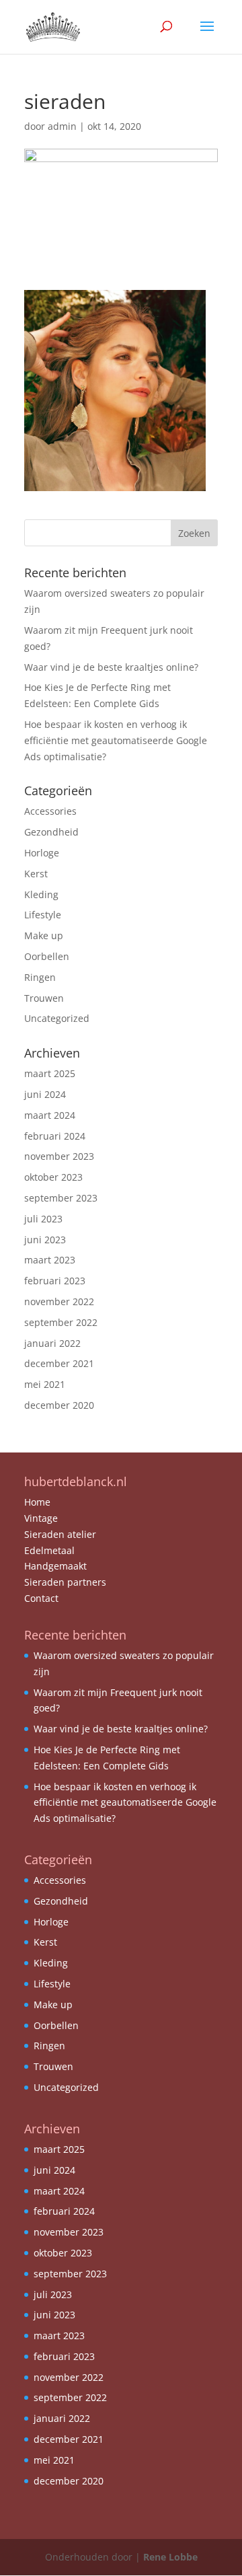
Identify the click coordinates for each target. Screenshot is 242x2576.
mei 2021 (45, 1384)
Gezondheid (51, 832)
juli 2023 (43, 1219)
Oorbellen (47, 956)
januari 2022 (52, 1343)
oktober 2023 (53, 1177)
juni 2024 (45, 1094)
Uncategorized (57, 1018)
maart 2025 (50, 1073)
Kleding (41, 894)
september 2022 (61, 1322)
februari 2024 (55, 1136)
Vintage (41, 1518)
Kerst (36, 874)
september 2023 (61, 1198)
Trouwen (44, 998)
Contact (41, 1598)
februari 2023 (55, 1281)
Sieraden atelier (60, 1534)
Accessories (50, 811)
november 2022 (59, 1301)
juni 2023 (45, 1240)
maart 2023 (50, 1260)
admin (62, 126)
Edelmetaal (49, 1550)
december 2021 (59, 1363)
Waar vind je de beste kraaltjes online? (111, 667)
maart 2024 (50, 1115)
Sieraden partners (65, 1582)
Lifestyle (43, 915)
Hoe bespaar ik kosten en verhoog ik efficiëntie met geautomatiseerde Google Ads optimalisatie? (116, 740)
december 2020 (59, 1405)
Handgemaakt (55, 1566)
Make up (44, 935)
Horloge (42, 853)
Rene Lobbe (170, 2557)
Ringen (40, 977)
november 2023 (59, 1156)
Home (37, 1502)
